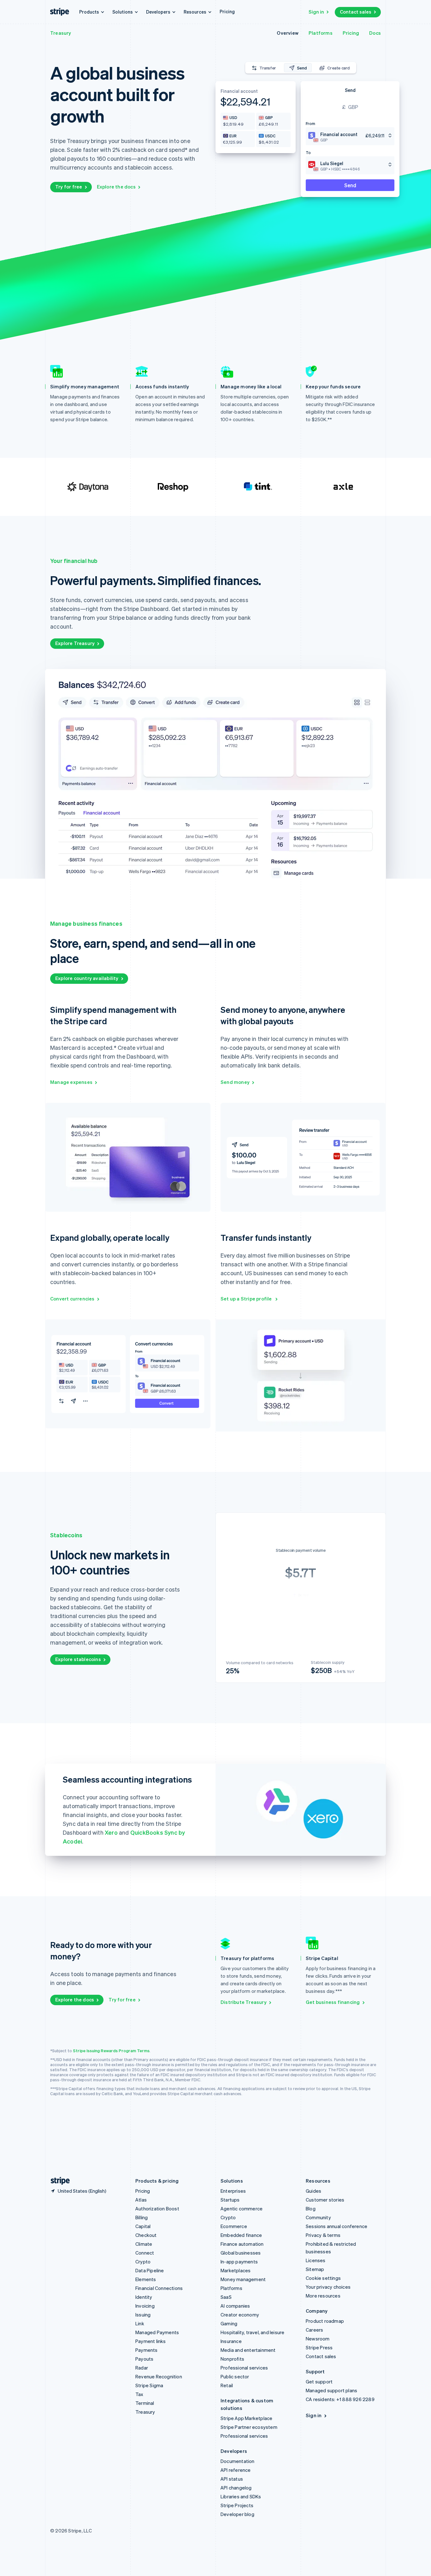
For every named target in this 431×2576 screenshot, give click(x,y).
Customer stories (325, 2200)
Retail (227, 2385)
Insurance (231, 2341)
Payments (147, 2350)
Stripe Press (319, 2347)
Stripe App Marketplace (246, 2418)
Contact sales (356, 12)
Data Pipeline (150, 2270)
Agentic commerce (242, 2208)
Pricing (227, 11)
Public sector (235, 2376)
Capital (143, 2226)
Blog (311, 2208)
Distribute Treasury (244, 2002)
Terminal (145, 2403)
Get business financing (333, 2002)
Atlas (141, 2200)
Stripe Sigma (149, 2385)
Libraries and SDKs (241, 2496)
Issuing (143, 2315)
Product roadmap (325, 2321)
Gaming (229, 2323)
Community (318, 2217)
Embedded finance (241, 2235)
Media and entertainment (248, 2350)
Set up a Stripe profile (247, 1299)
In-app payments (239, 2262)
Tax (139, 2394)
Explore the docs (116, 187)
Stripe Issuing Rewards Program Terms (111, 2050)
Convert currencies (72, 1299)
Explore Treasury (75, 643)
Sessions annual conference (337, 2226)
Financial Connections (159, 2288)
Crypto (143, 2262)
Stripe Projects (237, 2505)
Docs (375, 33)
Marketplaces (236, 2270)
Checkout (146, 2235)
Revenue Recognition (159, 2376)
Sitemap (315, 2269)
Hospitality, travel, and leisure (252, 2332)
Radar (142, 2368)
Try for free (69, 187)
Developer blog (237, 2514)
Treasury (61, 33)
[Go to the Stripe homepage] (58, 2181)
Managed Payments (157, 2332)
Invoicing (145, 2306)
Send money (235, 1082)
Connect (145, 2253)
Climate (144, 2244)
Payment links (151, 2341)
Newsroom (318, 2339)
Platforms (321, 33)
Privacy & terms (323, 2235)
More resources (323, 2296)
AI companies (235, 2306)
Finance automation (242, 2244)
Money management (243, 2279)
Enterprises (233, 2191)
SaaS (226, 2297)
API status (232, 2479)
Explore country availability (87, 978)
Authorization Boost (157, 2208)
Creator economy (240, 2315)
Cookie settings (323, 2278)
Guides (313, 2191)
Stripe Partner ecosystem (249, 2427)
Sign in (316, 12)
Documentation (238, 2461)
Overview (288, 33)
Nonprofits (232, 2359)
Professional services (244, 2368)
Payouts (144, 2359)
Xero (111, 1832)
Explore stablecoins (78, 1659)
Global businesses (241, 2253)
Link (140, 2323)
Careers (314, 2330)
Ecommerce (234, 2226)
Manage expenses (71, 1082)
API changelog (236, 2488)
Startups (230, 2200)
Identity (144, 2297)
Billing (142, 2217)
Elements (146, 2279)
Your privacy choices (328, 2287)
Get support (319, 2382)
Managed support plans (331, 2390)
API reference (236, 2470)
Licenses (316, 2260)
